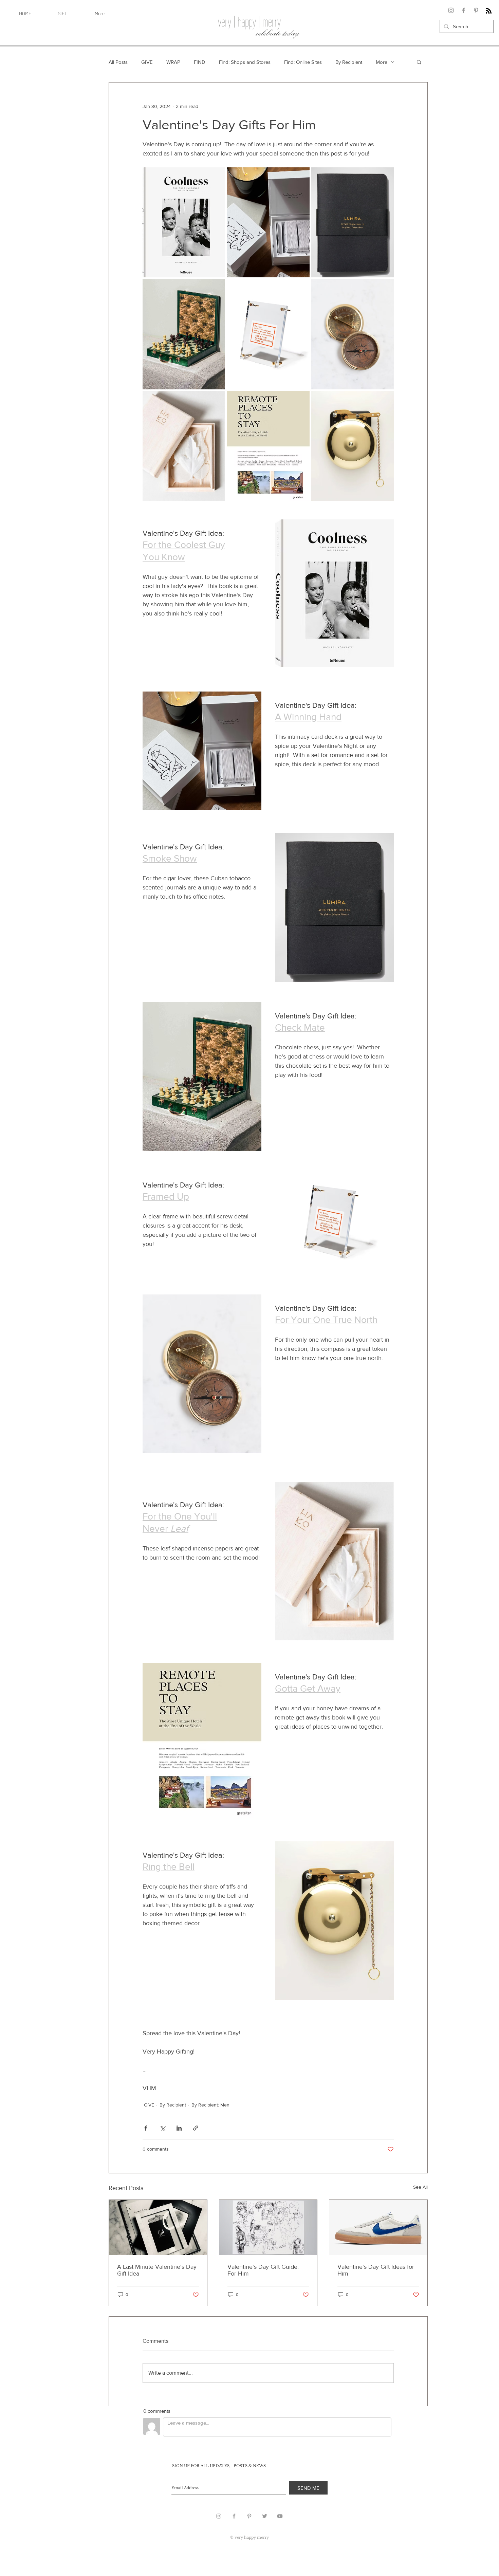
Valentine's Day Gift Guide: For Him (263, 2270)
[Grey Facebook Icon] (234, 2516)
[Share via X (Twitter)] (162, 2128)
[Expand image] (216, 176)
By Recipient (349, 62)
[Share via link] (196, 2128)
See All (420, 2187)
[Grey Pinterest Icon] (249, 2516)
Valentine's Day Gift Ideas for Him (376, 2270)
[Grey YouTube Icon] (280, 2516)
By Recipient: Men (210, 2105)
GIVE (147, 62)
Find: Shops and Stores (245, 62)
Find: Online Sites (303, 62)
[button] (419, 62)
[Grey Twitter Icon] (265, 2516)
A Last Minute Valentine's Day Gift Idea (157, 2270)
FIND (200, 62)
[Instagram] (451, 10)
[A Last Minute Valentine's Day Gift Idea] (158, 2227)
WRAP (173, 62)
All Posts (118, 62)
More (382, 62)
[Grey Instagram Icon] (219, 2516)
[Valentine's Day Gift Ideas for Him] (378, 2227)
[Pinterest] (476, 10)
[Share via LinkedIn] (179, 2128)
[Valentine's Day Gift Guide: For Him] (268, 2227)
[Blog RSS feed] (489, 11)
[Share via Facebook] (146, 2128)
